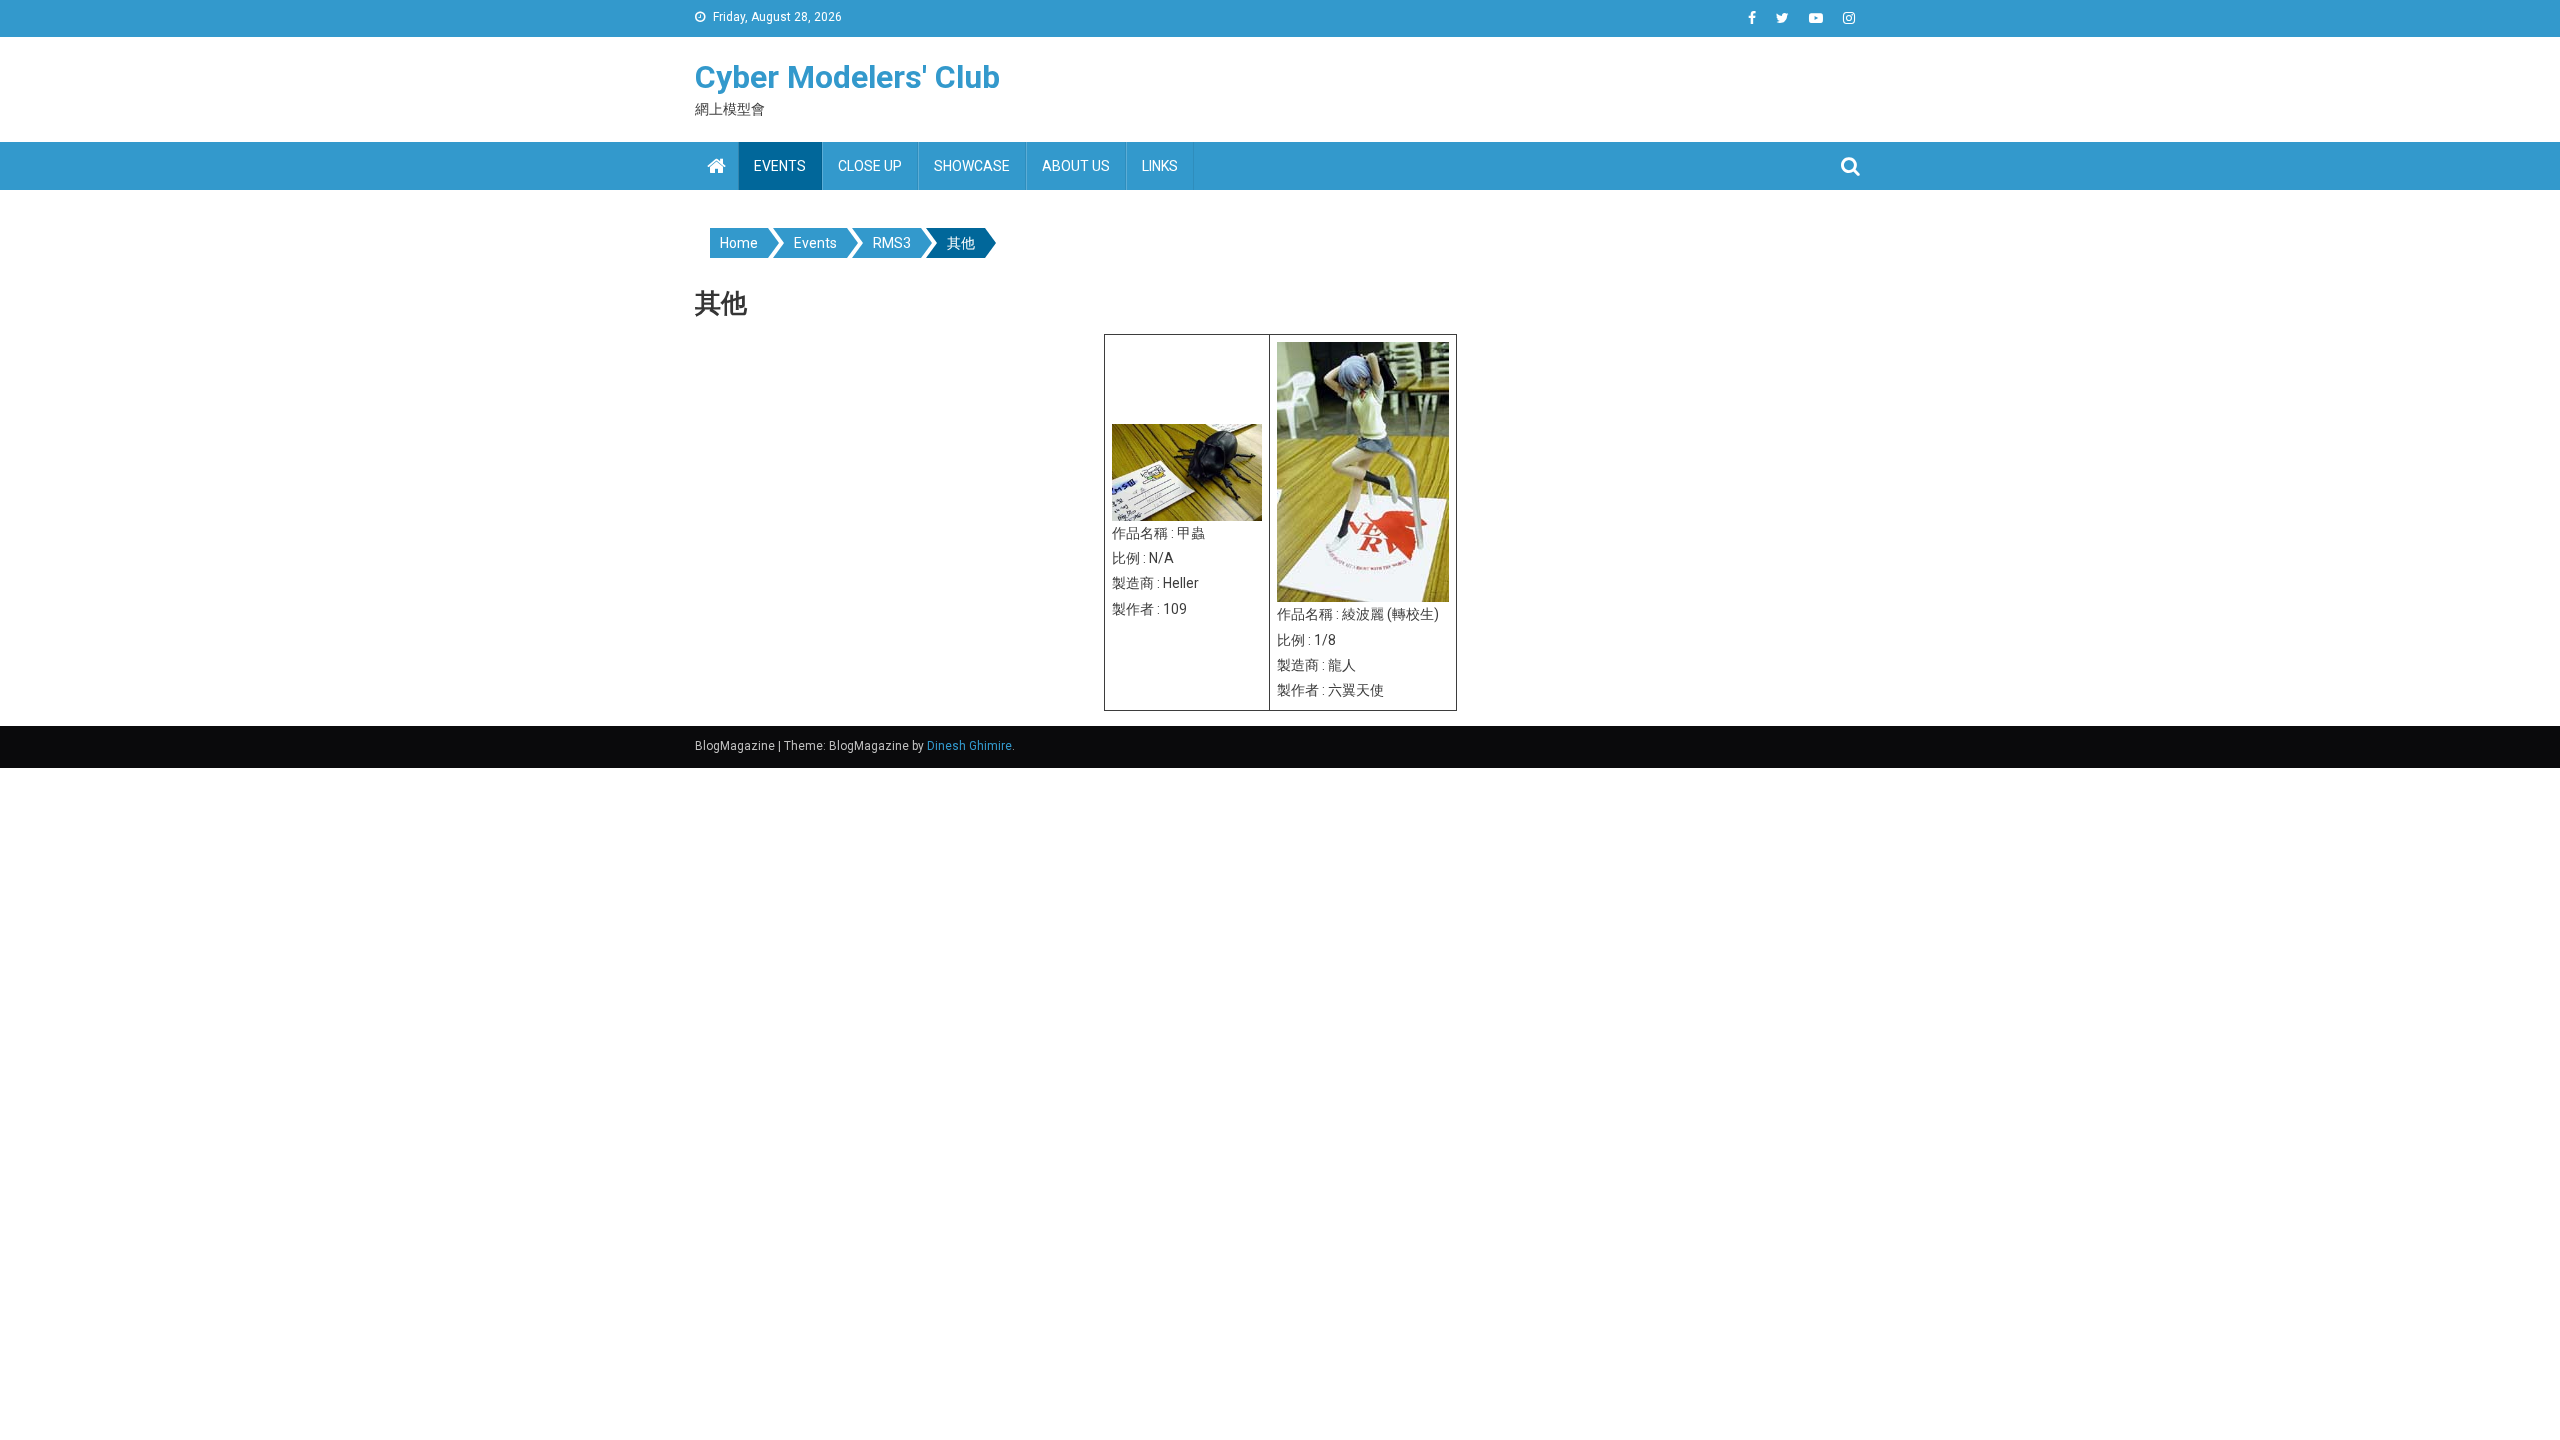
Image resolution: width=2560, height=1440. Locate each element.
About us (1076, 166)
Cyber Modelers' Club (847, 77)
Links (1160, 166)
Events (780, 166)
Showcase (972, 166)
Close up (870, 166)
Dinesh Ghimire (969, 746)
